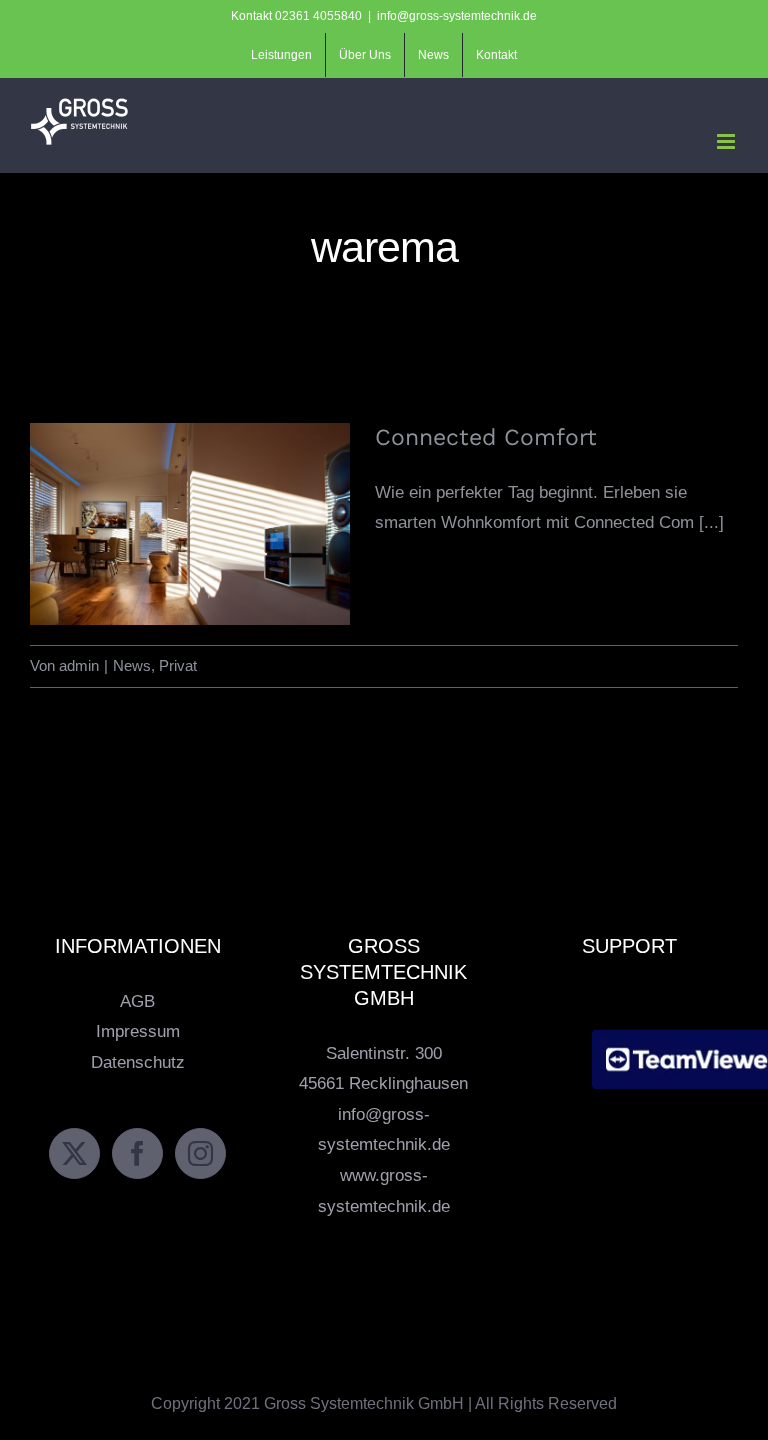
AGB (137, 1001)
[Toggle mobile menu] (727, 141)
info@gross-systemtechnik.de (457, 16)
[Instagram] (200, 1153)
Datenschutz (138, 1062)
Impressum (138, 1031)
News (132, 665)
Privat (178, 665)
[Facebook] (137, 1153)
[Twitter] (74, 1153)
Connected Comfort (190, 507)
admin (79, 665)
